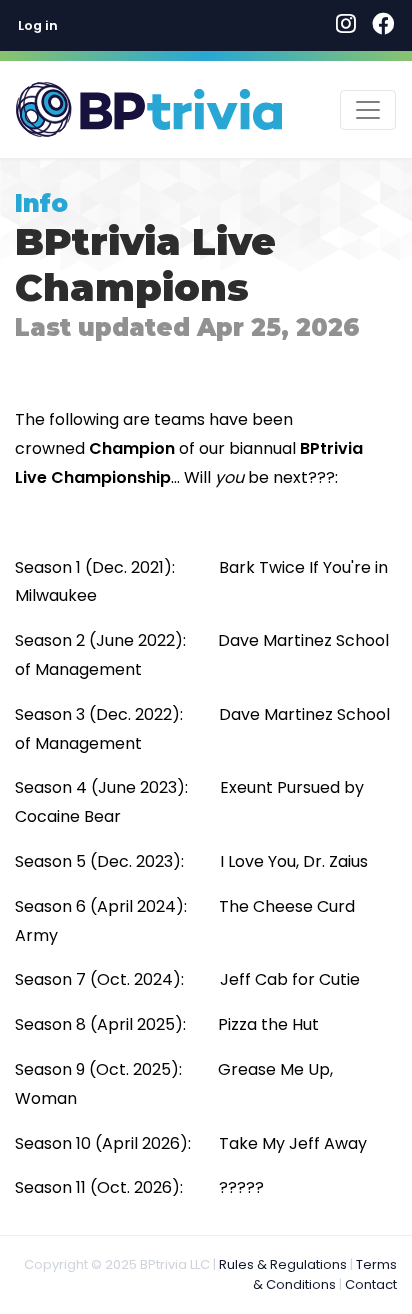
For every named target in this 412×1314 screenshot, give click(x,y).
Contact (371, 1284)
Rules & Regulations (283, 1264)
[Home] (149, 109)
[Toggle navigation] (368, 110)
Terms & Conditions (325, 1274)
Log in (38, 25)
